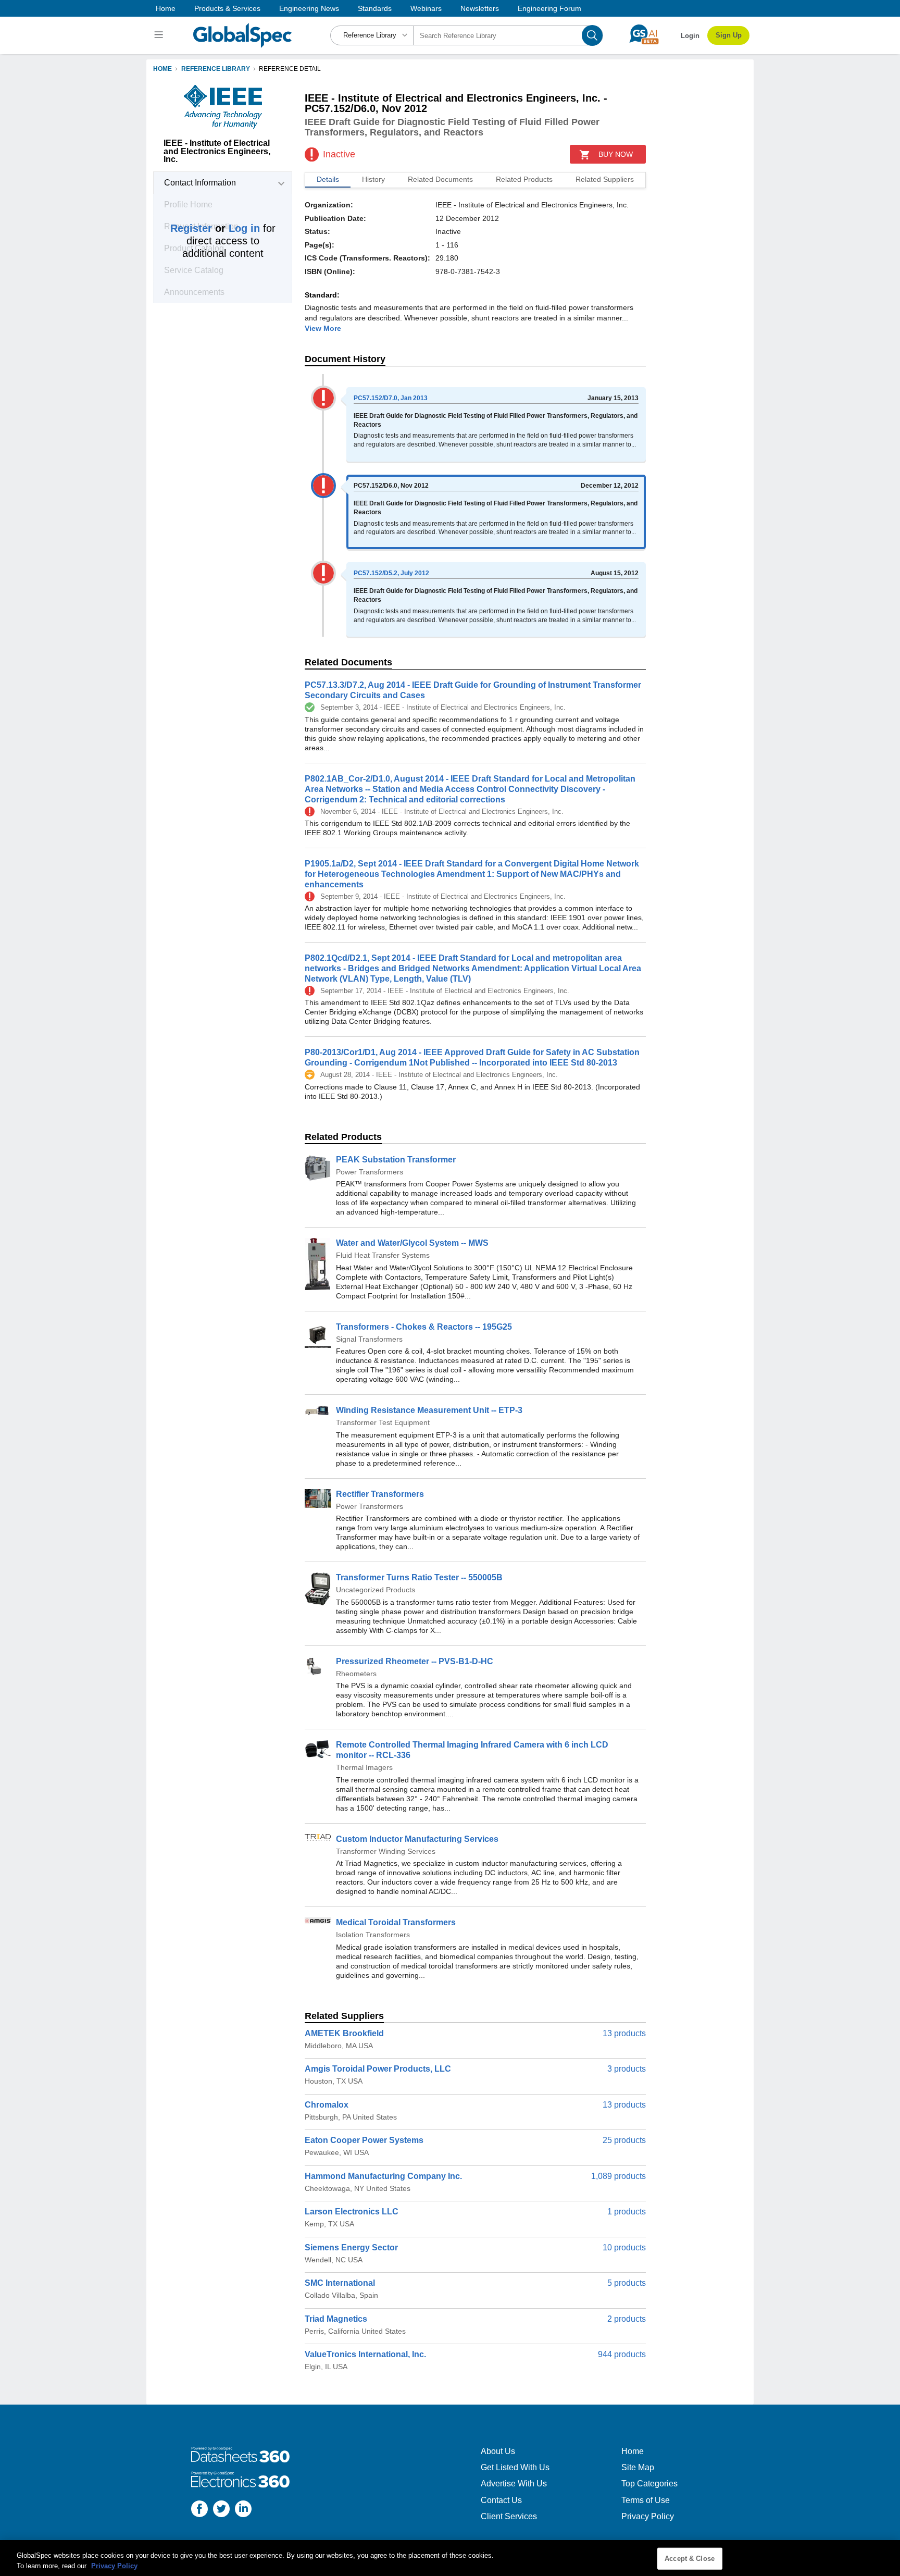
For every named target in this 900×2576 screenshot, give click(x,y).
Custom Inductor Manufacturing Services (417, 1839)
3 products (627, 2069)
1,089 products (618, 2176)
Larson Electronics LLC (352, 2212)
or (215, 228)
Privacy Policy (648, 2516)
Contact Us (501, 2500)
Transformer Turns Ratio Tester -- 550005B (419, 1577)
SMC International (340, 2283)
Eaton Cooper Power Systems (364, 2140)
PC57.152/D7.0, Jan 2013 (391, 398)
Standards (375, 8)
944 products (622, 2354)
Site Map (638, 2467)
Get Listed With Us (515, 2467)
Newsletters (480, 8)
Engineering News (309, 8)
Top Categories (649, 2484)
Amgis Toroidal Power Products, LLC (378, 2069)
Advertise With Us (514, 2484)
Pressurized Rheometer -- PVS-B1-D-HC (415, 1661)
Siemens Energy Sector (351, 2247)
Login (690, 36)
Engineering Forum (549, 8)
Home (166, 8)
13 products (624, 2033)
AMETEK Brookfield (344, 2033)
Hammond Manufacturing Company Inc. (383, 2176)
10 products (624, 2247)
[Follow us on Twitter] (221, 2510)
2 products (627, 2319)
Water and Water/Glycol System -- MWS (412, 1243)
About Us (498, 2451)
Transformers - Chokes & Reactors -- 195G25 (424, 1327)
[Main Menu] (160, 35)
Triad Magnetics (336, 2319)
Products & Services (227, 8)
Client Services (509, 2516)
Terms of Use (646, 2500)
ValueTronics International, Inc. (365, 2354)
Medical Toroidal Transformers (396, 1922)
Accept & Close (690, 2559)
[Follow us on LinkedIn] (243, 2510)
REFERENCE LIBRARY (216, 69)
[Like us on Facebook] (199, 2510)
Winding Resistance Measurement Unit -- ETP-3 (429, 1410)
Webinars (426, 8)
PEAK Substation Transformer (396, 1160)
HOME (162, 69)
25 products (624, 2140)
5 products (627, 2283)
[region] (450, 2558)
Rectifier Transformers (380, 1494)
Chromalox (327, 2105)
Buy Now (616, 154)
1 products (627, 2212)
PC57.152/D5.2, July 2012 (391, 573)
